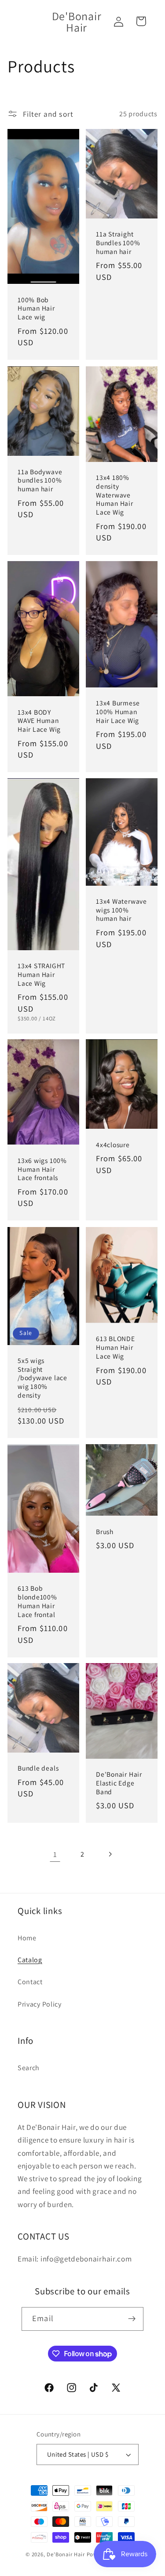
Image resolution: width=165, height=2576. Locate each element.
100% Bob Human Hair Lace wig (36, 308)
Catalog (30, 1960)
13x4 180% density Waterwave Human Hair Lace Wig (115, 495)
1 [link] (55, 1854)
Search (29, 2068)
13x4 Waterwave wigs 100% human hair (121, 910)
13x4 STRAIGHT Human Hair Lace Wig (41, 974)
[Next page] (110, 1854)
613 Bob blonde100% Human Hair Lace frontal (37, 1601)
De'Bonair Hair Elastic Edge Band (119, 1783)
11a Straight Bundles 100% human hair (118, 243)
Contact (30, 1982)
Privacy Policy (40, 2004)
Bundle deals (38, 1768)
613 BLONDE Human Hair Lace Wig (115, 1347)
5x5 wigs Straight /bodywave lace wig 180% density (42, 1378)
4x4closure (113, 1145)
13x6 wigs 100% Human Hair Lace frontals (42, 1169)
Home (27, 1938)
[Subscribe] (132, 2319)
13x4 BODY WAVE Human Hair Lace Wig (39, 720)
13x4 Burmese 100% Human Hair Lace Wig (118, 712)
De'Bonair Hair (66, 2554)
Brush (105, 1531)
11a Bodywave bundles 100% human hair (40, 480)
